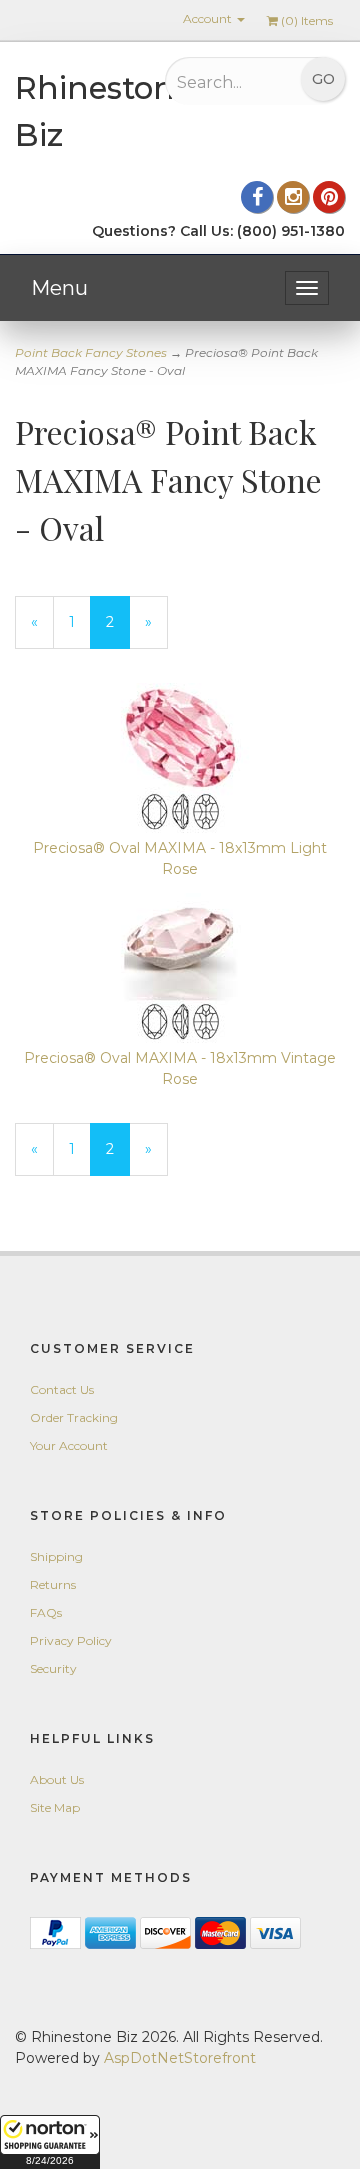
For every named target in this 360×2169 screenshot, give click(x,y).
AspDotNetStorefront (180, 2058)
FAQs (46, 1612)
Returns (53, 1584)
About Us (57, 1779)
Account (209, 18)
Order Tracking (74, 1417)
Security (53, 1668)
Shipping (56, 1556)
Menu (59, 288)
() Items (307, 20)
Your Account (69, 1445)
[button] (50, 2142)
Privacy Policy (71, 1640)
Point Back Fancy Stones (91, 352)
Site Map (55, 1807)
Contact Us (62, 1389)
